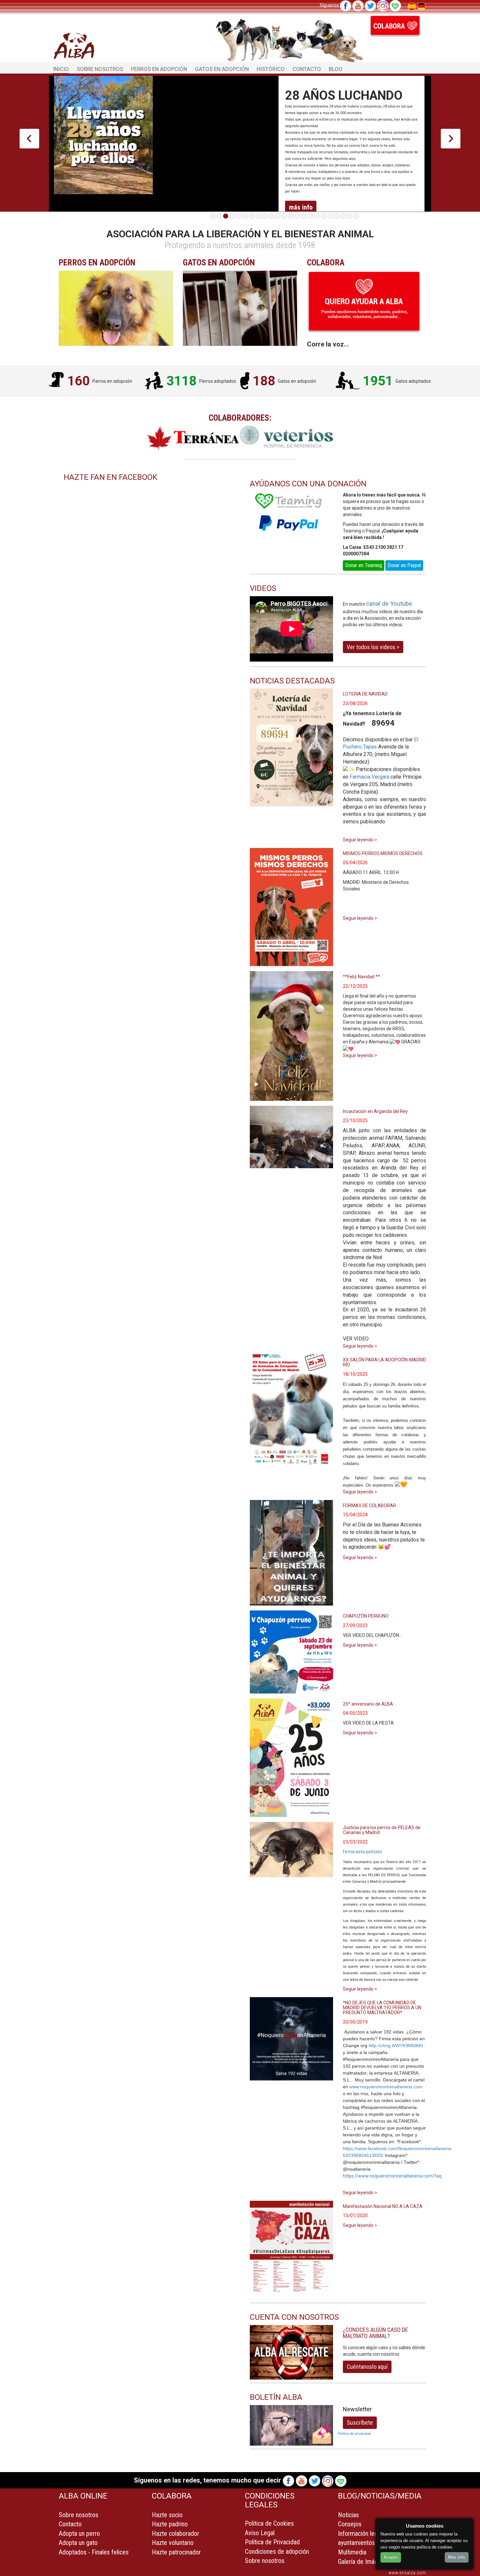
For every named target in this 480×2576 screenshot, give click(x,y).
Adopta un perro (79, 2534)
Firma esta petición (362, 1852)
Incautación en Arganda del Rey (375, 1111)
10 (271, 216)
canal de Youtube (389, 604)
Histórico (271, 69)
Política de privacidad (354, 2434)
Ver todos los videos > (373, 647)
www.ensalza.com (407, 2573)
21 (343, 216)
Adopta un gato (78, 2543)
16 (311, 216)
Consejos (350, 2524)
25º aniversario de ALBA (368, 1704)
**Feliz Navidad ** (361, 977)
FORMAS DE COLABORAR (369, 1506)
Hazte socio (167, 2515)
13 (291, 216)
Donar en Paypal (404, 565)
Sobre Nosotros (100, 69)
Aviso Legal (260, 2533)
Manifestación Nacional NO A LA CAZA (383, 2206)
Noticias (348, 2515)
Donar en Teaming (364, 565)
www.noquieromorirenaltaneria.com (386, 2087)
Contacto (307, 69)
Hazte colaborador (176, 2534)
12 (284, 216)
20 (337, 216)
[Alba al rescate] (291, 2352)
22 (350, 216)
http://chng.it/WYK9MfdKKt (396, 2046)
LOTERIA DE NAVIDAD (365, 694)
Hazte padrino (170, 2524)
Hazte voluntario (173, 2543)
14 (297, 216)
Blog (336, 69)
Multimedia (352, 2552)
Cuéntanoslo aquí (367, 2367)
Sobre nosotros (79, 2515)
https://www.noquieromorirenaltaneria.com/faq (392, 2176)
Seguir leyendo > (360, 840)
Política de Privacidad (272, 2542)
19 (330, 216)
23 (356, 216)
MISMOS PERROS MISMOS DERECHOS (383, 853)
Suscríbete (360, 2423)
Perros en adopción (159, 69)
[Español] (412, 6)
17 (317, 216)
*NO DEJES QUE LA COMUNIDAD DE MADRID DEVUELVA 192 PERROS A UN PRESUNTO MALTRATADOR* (382, 2008)
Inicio (61, 69)
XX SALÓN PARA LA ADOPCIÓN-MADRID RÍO (384, 1362)
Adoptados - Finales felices (94, 2552)
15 (304, 216)
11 (278, 216)
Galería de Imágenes (364, 2562)
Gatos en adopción (222, 69)
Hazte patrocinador (176, 2552)
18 (324, 216)
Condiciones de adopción (277, 2551)
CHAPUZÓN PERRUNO (366, 1616)
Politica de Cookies (269, 2523)
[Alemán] (421, 6)
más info (301, 207)
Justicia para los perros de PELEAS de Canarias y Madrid (382, 1830)
